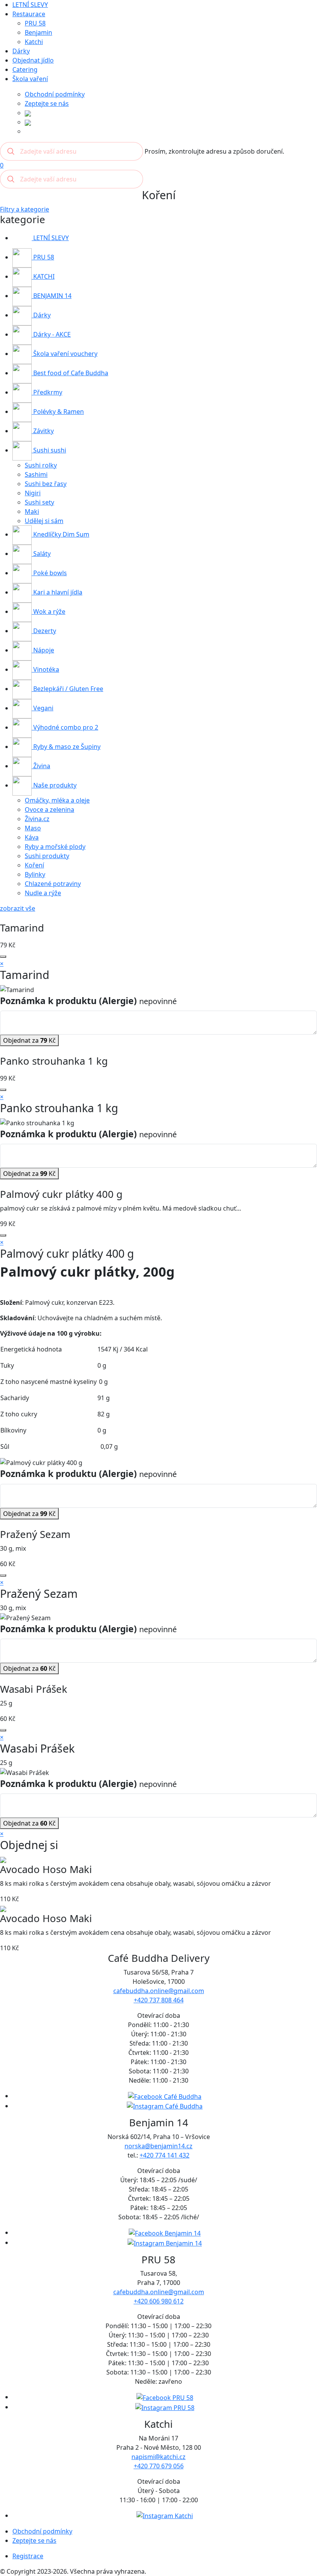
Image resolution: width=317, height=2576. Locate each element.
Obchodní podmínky (55, 94)
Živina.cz (37, 819)
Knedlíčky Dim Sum (61, 534)
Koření (34, 865)
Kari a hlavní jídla (57, 592)
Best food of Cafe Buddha (70, 373)
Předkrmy (47, 392)
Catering (25, 69)
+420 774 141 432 (164, 2155)
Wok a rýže (49, 611)
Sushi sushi (49, 450)
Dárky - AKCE (51, 334)
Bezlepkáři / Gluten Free (67, 689)
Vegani (43, 708)
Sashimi (36, 474)
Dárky (21, 51)
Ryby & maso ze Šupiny (66, 747)
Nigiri (33, 493)
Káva (32, 837)
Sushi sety (39, 502)
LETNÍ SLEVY (30, 5)
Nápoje (43, 650)
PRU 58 (35, 23)
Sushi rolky (41, 465)
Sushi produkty (47, 856)
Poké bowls (49, 573)
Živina (41, 766)
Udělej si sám (44, 521)
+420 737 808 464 (159, 2000)
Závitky (43, 431)
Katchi (34, 42)
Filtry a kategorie (25, 209)
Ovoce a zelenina (49, 810)
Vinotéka (45, 669)
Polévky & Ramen (58, 412)
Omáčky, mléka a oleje (57, 800)
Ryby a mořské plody (55, 847)
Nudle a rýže (43, 893)
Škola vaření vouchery (65, 354)
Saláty (41, 554)
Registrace (28, 2556)
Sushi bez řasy (46, 484)
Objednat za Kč (29, 1040)
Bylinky (35, 874)
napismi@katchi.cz (158, 2457)
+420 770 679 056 (159, 2466)
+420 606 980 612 (159, 2301)
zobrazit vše (18, 908)
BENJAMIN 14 (52, 296)
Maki (32, 511)
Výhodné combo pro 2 (65, 727)
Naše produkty (54, 785)
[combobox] (72, 151)
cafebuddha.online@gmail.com (159, 1991)
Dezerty (44, 631)
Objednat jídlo (33, 60)
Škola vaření (30, 79)
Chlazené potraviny (53, 884)
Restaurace (29, 14)
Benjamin (38, 32)
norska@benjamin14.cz (158, 2146)
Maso (33, 828)
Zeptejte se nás (47, 103)
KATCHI (43, 276)
